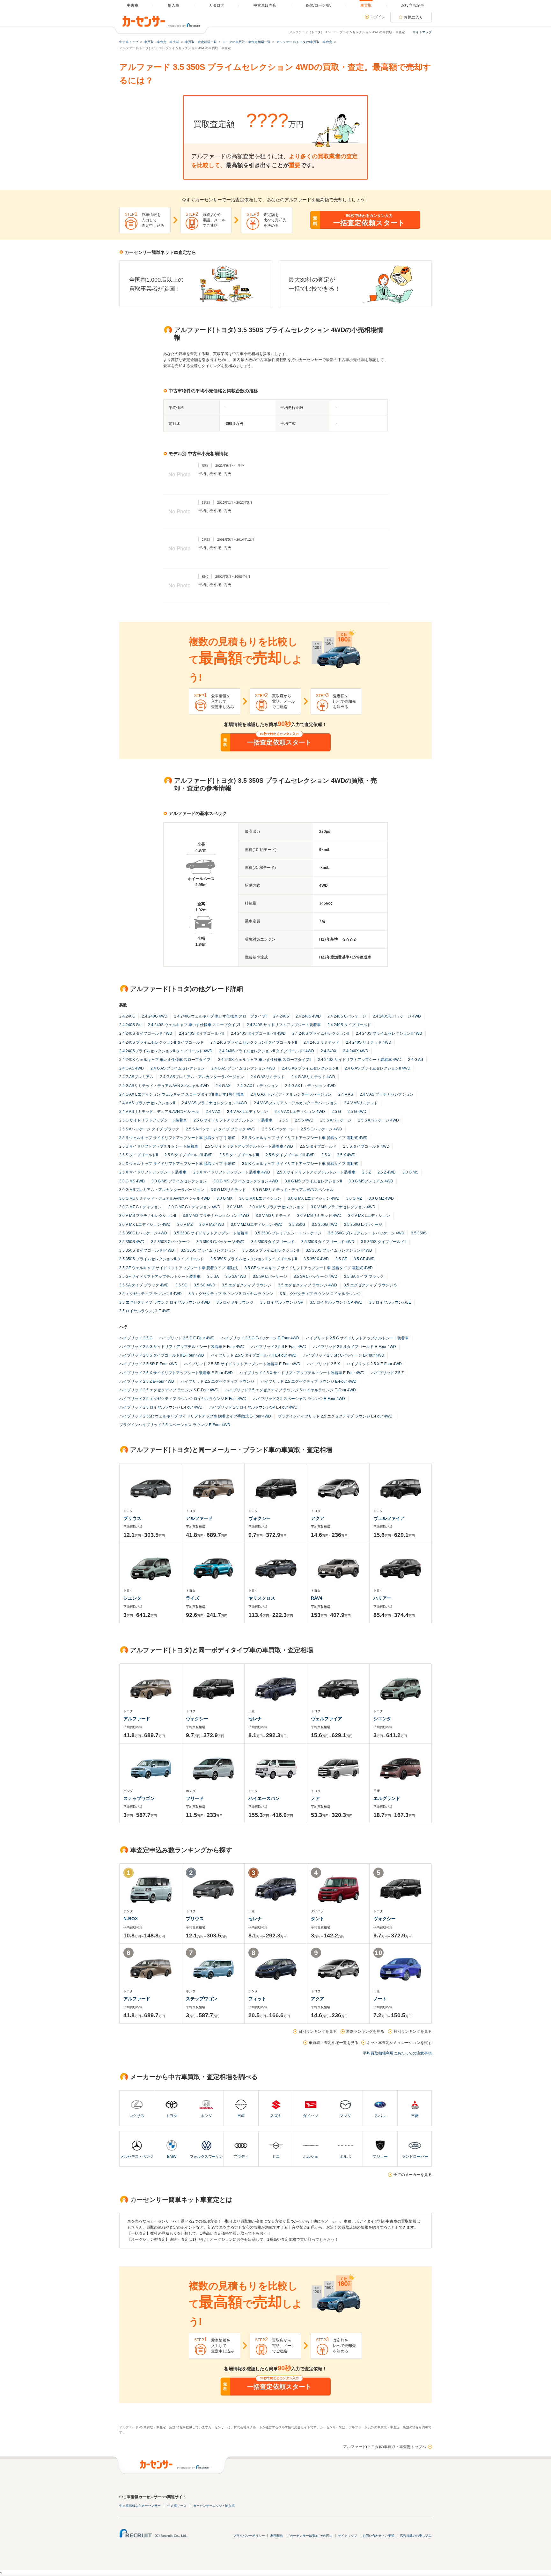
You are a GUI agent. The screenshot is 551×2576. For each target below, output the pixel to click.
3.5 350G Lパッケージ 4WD (143, 1233)
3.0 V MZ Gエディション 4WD (257, 1225)
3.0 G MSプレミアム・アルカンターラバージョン (162, 1190)
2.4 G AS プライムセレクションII (310, 1068)
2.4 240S (281, 1016)
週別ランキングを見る (365, 2032)
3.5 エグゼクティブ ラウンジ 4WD (308, 1285)
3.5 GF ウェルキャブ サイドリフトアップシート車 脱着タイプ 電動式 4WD (309, 1268)
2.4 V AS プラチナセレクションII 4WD (214, 1103)
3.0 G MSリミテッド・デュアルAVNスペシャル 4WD (165, 1198)
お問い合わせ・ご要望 (378, 2536)
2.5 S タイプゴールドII (139, 1155)
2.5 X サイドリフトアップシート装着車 (153, 1172)
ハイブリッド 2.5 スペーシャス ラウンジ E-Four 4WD (299, 1399)
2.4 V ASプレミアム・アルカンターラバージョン (296, 1103)
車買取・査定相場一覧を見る (334, 2043)
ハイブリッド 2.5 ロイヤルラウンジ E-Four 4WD (161, 1407)
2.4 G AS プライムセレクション (178, 1068)
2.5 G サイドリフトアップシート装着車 (153, 1120)
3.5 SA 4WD (236, 1277)
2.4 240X (329, 1051)
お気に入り (414, 17)
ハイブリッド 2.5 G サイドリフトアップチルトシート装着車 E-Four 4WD (182, 1347)
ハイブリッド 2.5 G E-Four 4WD (187, 1338)
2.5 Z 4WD (387, 1172)
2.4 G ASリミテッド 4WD (313, 1077)
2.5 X (326, 1155)
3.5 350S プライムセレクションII (271, 1250)
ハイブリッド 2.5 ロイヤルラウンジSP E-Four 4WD (253, 1407)
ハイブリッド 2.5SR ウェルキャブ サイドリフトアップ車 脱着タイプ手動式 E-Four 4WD (195, 1416)
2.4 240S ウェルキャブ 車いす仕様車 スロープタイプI (194, 1025)
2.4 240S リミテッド (321, 1042)
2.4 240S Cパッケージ (347, 1016)
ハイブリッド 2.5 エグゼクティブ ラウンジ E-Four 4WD (309, 1381)
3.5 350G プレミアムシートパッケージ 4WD (366, 1233)
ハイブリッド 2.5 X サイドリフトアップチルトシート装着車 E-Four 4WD (302, 1373)
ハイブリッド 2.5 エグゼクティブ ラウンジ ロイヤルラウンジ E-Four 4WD (183, 1399)
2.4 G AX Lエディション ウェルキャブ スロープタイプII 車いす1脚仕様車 (182, 1094)
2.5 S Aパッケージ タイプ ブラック (149, 1129)
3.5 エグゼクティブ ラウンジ (247, 1285)
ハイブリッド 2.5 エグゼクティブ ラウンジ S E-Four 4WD (169, 1390)
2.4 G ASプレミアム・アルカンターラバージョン (202, 1077)
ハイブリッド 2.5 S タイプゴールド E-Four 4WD (355, 1347)
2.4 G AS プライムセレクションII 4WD (378, 1068)
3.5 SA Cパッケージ (270, 1277)
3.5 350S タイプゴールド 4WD (328, 1242)
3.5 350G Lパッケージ (363, 1225)
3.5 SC (181, 1285)
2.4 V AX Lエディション (247, 1112)
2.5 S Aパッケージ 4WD (378, 1120)
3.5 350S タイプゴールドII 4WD (147, 1250)
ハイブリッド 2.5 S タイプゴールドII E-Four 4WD (162, 1355)
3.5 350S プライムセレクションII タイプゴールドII (254, 1259)
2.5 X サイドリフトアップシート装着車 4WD (232, 1172)
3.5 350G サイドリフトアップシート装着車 (211, 1233)
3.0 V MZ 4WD (212, 1225)
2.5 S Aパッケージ (336, 1120)
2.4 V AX (213, 1112)
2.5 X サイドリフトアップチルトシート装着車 (316, 1172)
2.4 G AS (416, 1060)
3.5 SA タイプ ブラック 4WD (144, 1285)
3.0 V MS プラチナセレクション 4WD (343, 1207)
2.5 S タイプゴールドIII (239, 1155)
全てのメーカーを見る (413, 2175)
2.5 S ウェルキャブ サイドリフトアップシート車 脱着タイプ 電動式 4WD (305, 1138)
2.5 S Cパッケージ (278, 1129)
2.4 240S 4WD (308, 1016)
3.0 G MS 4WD (132, 1181)
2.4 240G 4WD (155, 1016)
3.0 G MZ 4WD (381, 1198)
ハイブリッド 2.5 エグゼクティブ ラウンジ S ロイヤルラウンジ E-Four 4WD (290, 1390)
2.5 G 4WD (357, 1112)
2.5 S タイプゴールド (318, 1146)
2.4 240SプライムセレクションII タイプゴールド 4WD (166, 1051)
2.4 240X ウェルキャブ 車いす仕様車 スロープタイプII (265, 1060)
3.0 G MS (410, 1172)
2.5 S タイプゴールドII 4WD (189, 1155)
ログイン (378, 17)
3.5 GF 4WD (364, 1259)
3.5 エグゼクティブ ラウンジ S (370, 1285)
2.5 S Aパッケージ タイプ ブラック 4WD (221, 1129)
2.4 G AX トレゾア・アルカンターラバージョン (291, 1094)
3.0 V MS (235, 1207)
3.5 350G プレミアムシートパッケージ (288, 1233)
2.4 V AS (346, 1094)
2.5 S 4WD (304, 1120)
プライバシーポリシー (249, 2536)
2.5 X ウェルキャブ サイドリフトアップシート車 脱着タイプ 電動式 (300, 1164)
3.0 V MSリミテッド (273, 1216)
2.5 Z (367, 1172)
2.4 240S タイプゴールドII (202, 1033)
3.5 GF (341, 1259)
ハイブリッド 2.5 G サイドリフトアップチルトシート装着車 (357, 1338)
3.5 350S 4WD (132, 1242)
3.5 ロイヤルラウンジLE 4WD (145, 1311)
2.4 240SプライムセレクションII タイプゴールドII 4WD (267, 1051)
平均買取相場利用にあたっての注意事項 (397, 2053)
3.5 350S (419, 1233)
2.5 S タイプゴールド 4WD (366, 1146)
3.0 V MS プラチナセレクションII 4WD (216, 1216)
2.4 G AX (223, 1086)
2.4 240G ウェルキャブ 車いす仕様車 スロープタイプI (220, 1016)
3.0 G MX (224, 1198)
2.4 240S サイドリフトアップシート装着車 (284, 1025)
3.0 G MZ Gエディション (140, 1207)
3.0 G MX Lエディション (260, 1198)
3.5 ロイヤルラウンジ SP (282, 1302)
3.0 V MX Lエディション (369, 1216)
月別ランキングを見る (413, 2032)
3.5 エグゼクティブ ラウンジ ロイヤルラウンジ (320, 1294)
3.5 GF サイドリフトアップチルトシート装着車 (160, 1277)
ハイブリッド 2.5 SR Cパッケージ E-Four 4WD (344, 1355)
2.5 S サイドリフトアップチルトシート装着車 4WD (249, 1146)
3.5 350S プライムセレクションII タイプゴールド (162, 1259)
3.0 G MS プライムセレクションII (313, 1181)
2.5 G (336, 1112)
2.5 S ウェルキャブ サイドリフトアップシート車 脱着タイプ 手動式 (177, 1138)
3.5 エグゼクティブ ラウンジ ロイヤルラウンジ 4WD (165, 1302)
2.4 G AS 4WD (132, 1068)
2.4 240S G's (130, 1025)
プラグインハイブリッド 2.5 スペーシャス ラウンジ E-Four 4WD (175, 1425)
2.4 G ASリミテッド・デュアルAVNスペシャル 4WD (164, 1086)
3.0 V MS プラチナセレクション (277, 1207)
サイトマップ (422, 32)
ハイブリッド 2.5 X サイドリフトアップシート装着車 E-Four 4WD (176, 1373)
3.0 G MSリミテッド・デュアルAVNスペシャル (293, 1190)
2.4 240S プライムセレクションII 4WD (389, 1033)
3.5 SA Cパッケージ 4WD (316, 1277)
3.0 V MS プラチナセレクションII (148, 1216)
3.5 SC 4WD (205, 1285)
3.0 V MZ (185, 1225)
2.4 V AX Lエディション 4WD (300, 1112)
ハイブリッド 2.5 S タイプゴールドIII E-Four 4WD (254, 1355)
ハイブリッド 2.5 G (136, 1338)
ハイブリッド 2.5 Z (387, 1373)
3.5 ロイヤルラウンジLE (390, 1302)
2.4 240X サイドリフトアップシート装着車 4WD (360, 1060)
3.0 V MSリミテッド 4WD (319, 1216)
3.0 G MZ (354, 1198)
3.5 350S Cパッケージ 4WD (220, 1242)
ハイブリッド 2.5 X (323, 1364)
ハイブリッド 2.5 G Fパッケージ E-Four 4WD (260, 1338)
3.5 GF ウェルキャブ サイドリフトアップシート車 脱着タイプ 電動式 (179, 1268)
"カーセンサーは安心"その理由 (311, 2536)
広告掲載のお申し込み (416, 2536)
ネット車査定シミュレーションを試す (399, 2043)
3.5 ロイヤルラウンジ (235, 1302)
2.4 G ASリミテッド (268, 1077)
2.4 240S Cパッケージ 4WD (397, 1016)
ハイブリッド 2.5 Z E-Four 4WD (147, 1381)
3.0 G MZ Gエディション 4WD (194, 1207)
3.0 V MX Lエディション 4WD (145, 1225)
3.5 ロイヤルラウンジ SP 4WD (336, 1302)
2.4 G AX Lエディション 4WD (310, 1086)
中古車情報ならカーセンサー (140, 2506)
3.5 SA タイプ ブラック (364, 1277)
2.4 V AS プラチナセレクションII (147, 1103)
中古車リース (177, 2506)
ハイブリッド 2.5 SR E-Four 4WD (148, 1364)
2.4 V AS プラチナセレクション (387, 1094)
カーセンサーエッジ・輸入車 (214, 2506)
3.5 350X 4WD (316, 1259)
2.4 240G (127, 1016)
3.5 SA (213, 1277)
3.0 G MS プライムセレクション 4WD (246, 1181)
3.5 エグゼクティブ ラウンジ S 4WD (151, 1294)
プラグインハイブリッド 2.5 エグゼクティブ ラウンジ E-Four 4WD (335, 1416)
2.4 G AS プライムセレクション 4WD (243, 1068)
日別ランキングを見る (318, 2032)
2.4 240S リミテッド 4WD (369, 1042)
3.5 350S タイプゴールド (273, 1242)
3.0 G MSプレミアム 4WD (371, 1181)
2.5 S (284, 1120)
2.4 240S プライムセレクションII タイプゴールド (162, 1042)
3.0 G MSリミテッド (228, 1190)
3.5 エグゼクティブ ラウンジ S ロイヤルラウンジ (231, 1294)
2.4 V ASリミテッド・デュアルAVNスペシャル (159, 1112)
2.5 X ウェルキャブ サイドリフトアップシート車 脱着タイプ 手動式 (177, 1164)
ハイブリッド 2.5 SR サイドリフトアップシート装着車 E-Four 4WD (242, 1364)
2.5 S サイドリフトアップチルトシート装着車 (159, 1146)
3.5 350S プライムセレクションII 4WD (339, 1250)
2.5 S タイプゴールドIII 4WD (290, 1155)
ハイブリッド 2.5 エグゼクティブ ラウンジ (217, 1381)
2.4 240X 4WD (356, 1051)
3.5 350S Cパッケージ (170, 1242)
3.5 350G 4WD (325, 1225)
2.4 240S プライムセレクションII (321, 1033)
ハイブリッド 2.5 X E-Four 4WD (374, 1364)
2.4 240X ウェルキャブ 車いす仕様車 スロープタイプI (165, 1060)
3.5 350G (297, 1225)
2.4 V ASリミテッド (361, 1103)
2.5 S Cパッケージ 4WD (321, 1129)
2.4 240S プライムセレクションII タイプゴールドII (254, 1042)
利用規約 (277, 2536)
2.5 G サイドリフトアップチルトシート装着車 (233, 1120)
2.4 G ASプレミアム (136, 1077)
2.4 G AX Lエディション (258, 1086)
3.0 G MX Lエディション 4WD (314, 1198)
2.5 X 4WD (346, 1155)
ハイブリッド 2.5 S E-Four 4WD (279, 1347)
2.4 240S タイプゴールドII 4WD (258, 1033)
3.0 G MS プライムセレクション (179, 1181)
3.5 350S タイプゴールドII (384, 1242)
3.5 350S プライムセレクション (208, 1250)
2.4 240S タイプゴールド (349, 1025)
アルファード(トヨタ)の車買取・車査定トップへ (385, 2447)
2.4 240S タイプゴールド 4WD (146, 1033)
